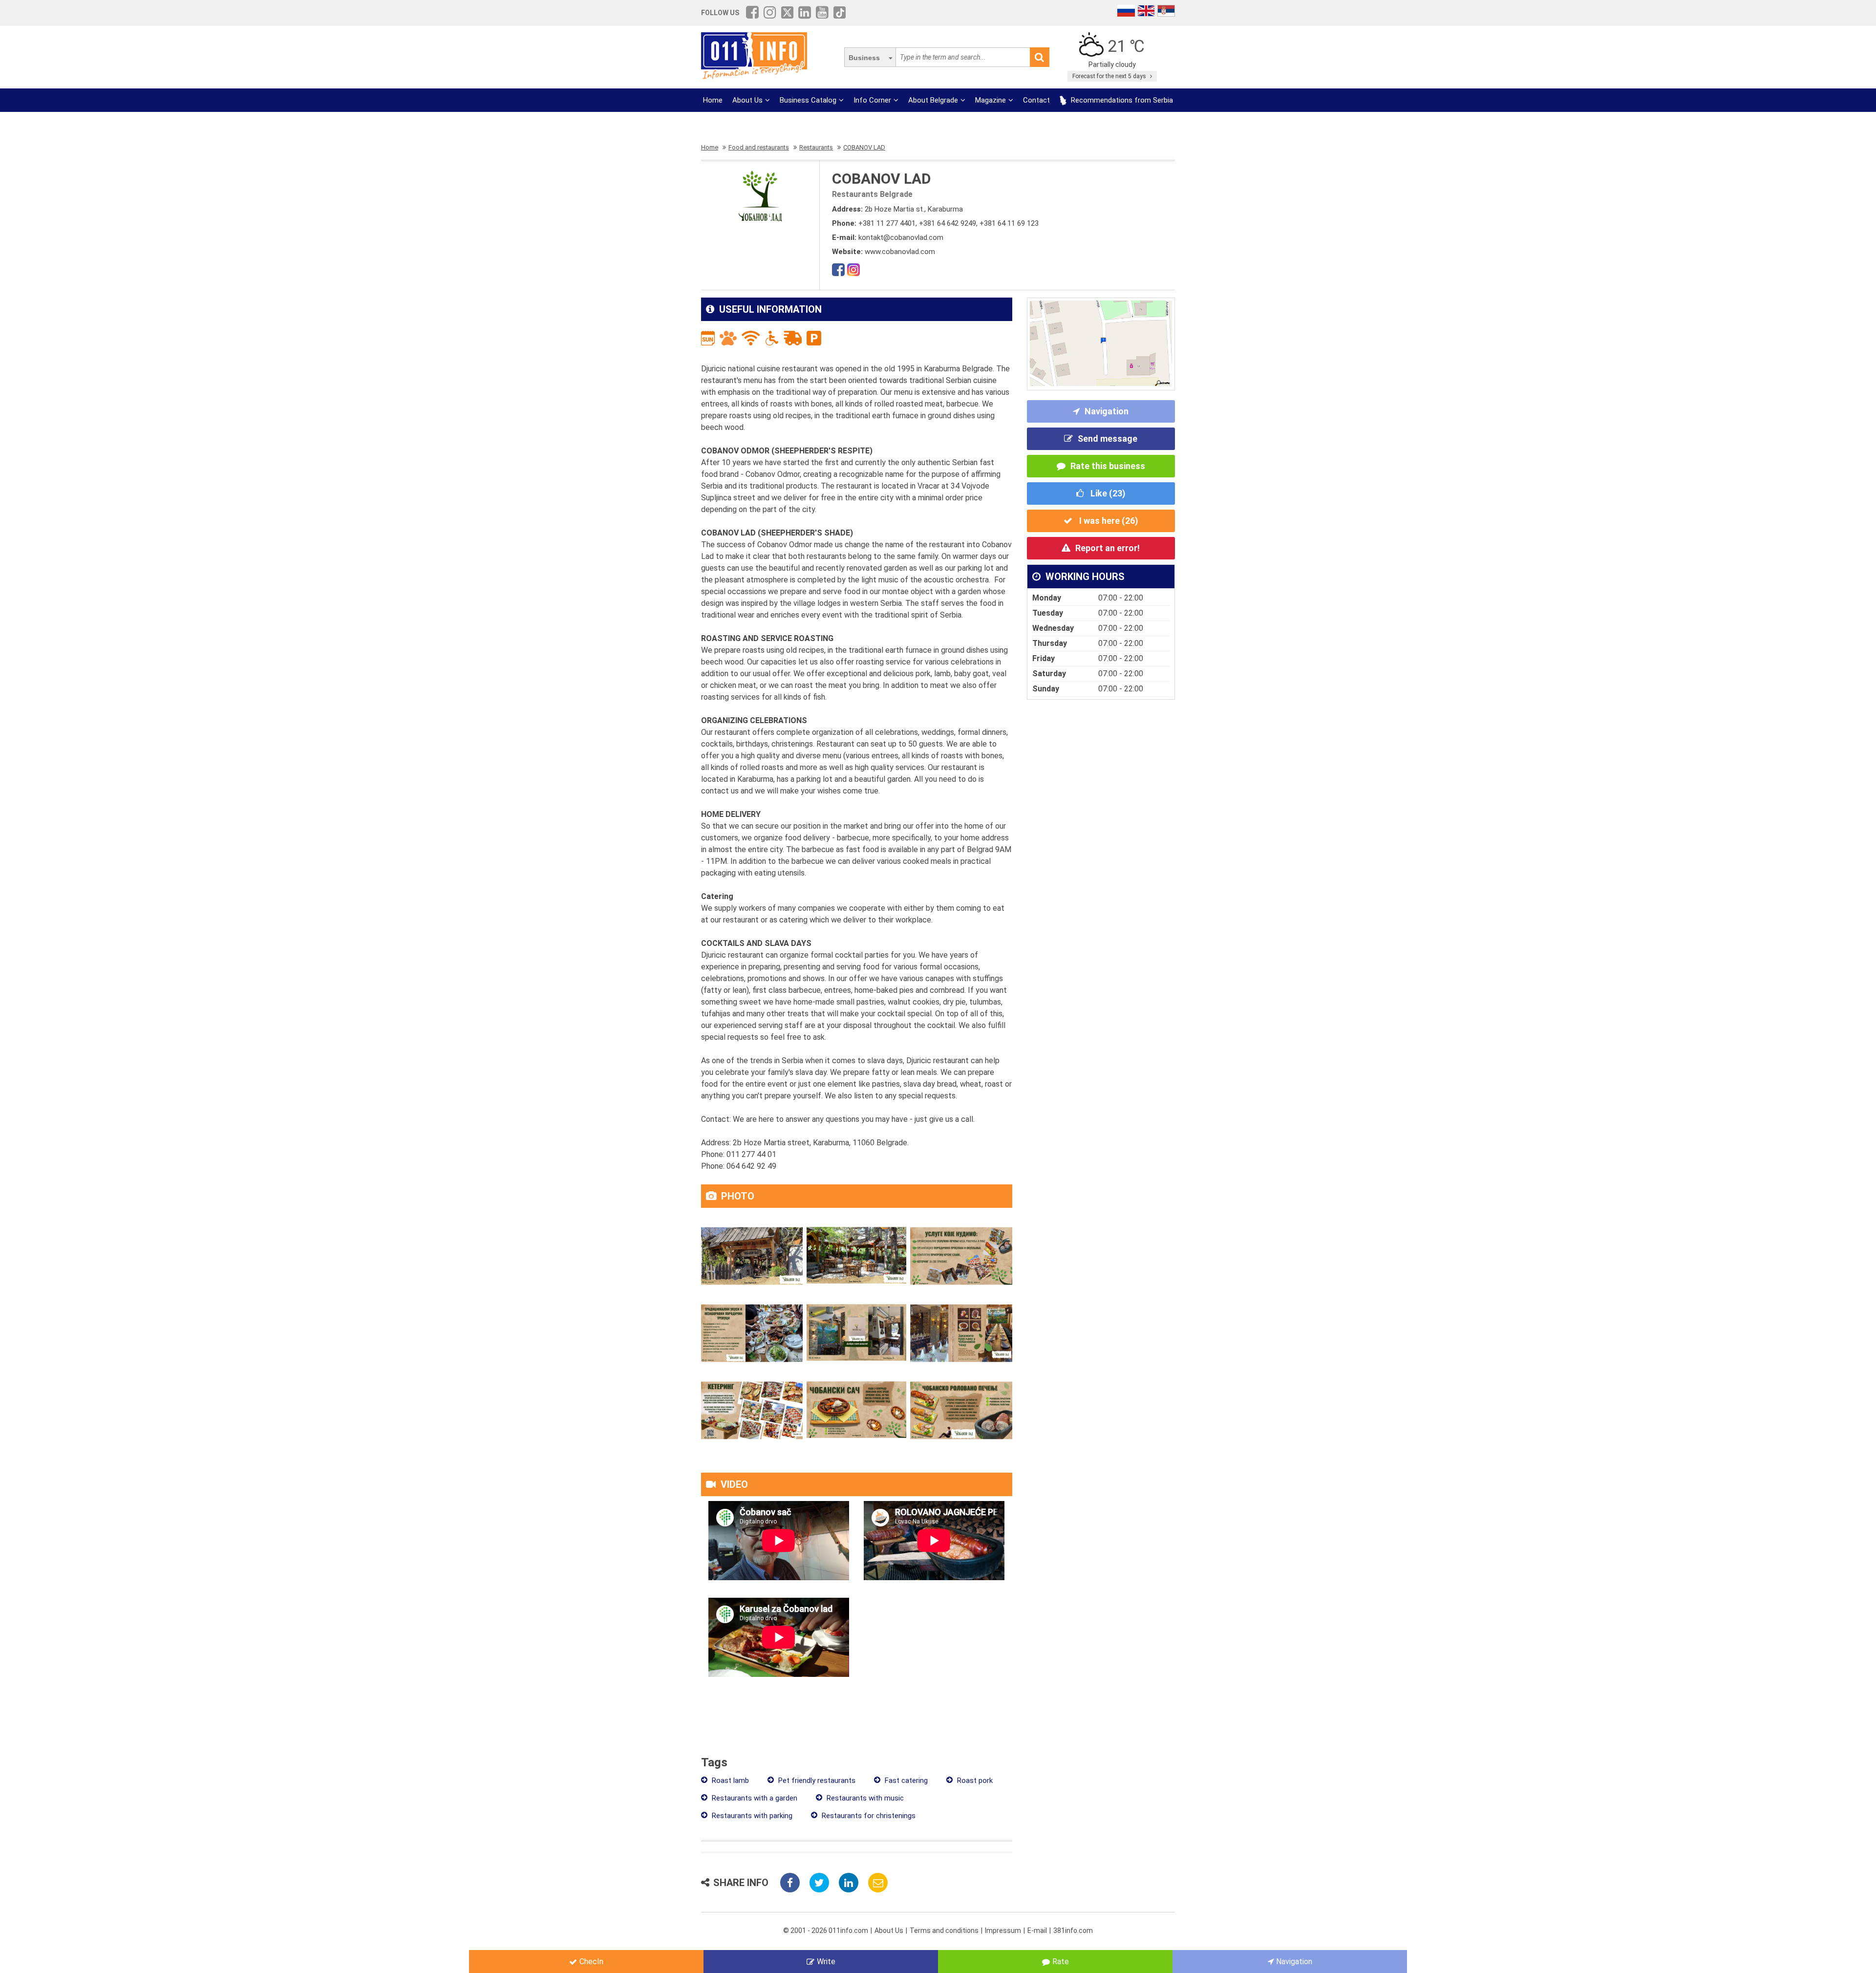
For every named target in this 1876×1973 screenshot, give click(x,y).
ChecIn (591, 1962)
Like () (1107, 493)
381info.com (1073, 1930)
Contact (1036, 100)
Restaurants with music (864, 1798)
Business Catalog (808, 100)
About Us (747, 100)
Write (826, 1962)
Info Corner (872, 100)
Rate (1061, 1962)
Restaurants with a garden (754, 1798)
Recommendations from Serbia (1121, 100)
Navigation (1107, 411)
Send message (1108, 439)
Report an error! (1108, 548)
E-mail (1037, 1930)
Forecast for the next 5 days (1110, 76)
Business (864, 58)
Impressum (1003, 1930)
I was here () (1108, 521)
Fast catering (905, 1780)
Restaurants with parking (751, 1816)
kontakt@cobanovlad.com (901, 237)
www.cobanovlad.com (900, 252)
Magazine (991, 100)
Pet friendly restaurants (816, 1780)
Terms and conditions (944, 1930)
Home (713, 100)
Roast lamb (729, 1780)
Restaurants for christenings (868, 1816)
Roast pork (974, 1780)
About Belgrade (933, 100)
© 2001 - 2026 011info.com (826, 1930)
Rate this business (1108, 466)
